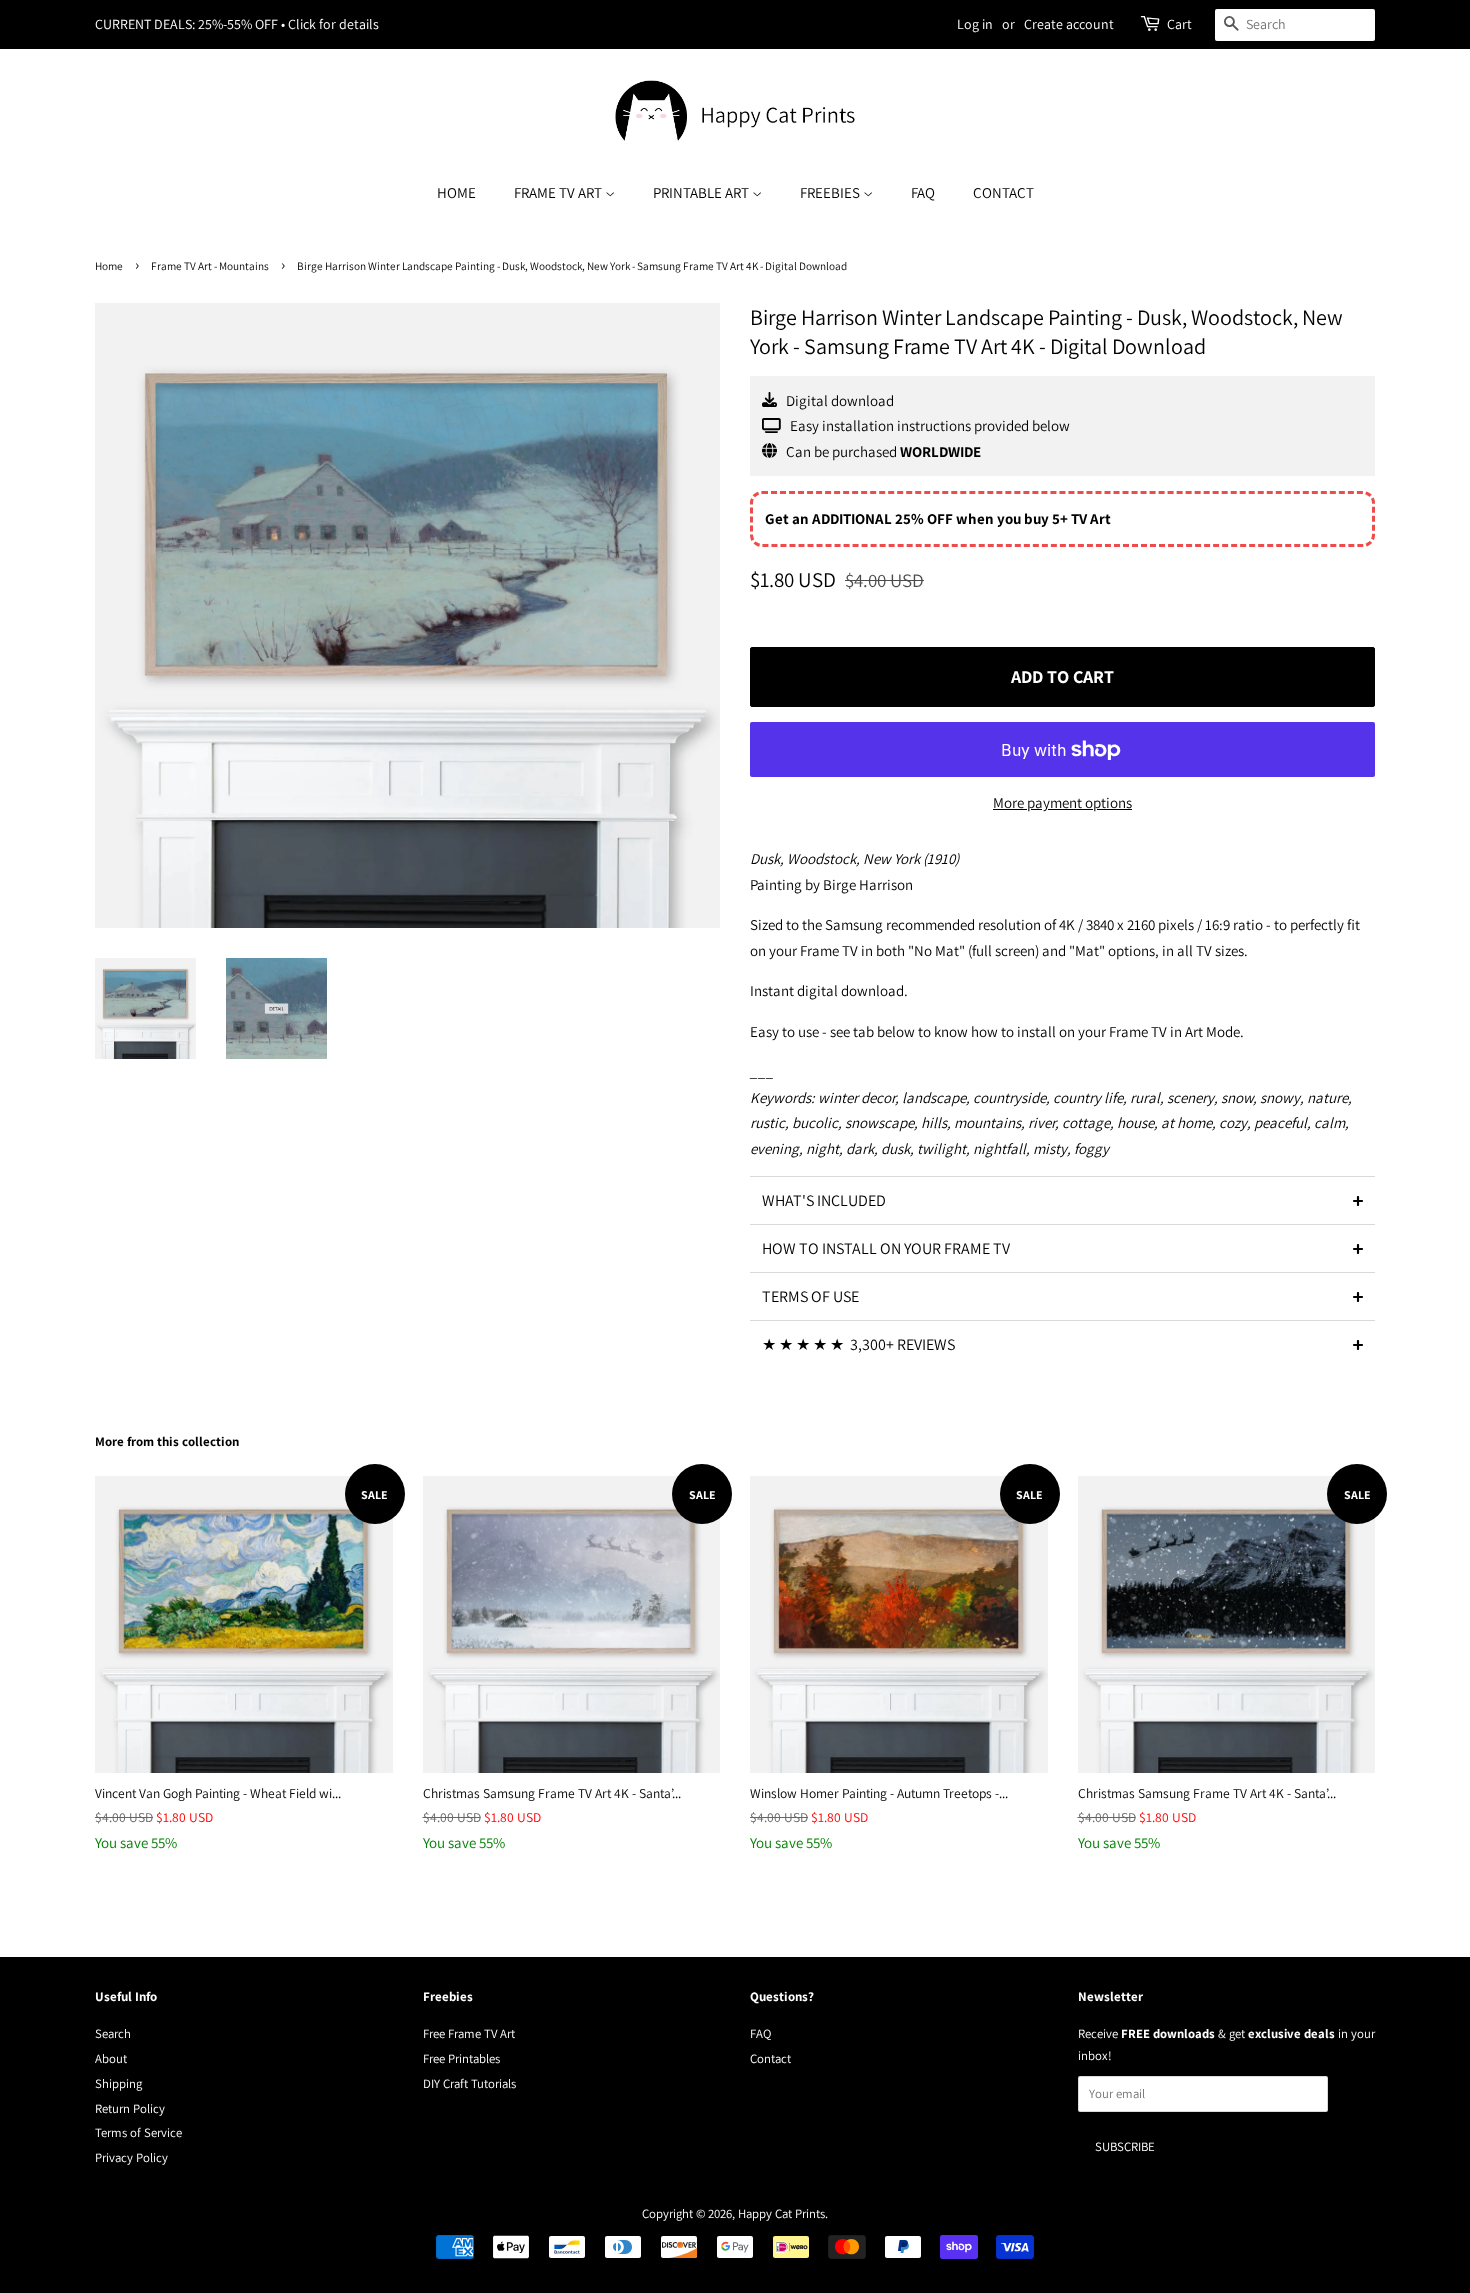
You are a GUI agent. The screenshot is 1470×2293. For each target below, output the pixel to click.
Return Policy (130, 2108)
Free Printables (461, 2058)
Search (113, 2033)
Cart (1179, 24)
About (111, 2058)
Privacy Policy (131, 2157)
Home (456, 192)
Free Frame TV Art (469, 2033)
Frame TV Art (559, 192)
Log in (975, 24)
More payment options (1062, 802)
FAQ (923, 192)
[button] (1062, 1200)
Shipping (118, 2083)
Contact (1003, 192)
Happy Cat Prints (781, 2213)
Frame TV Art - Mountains (210, 266)
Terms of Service (138, 2132)
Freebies (831, 192)
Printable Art (702, 192)
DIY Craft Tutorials (469, 2083)
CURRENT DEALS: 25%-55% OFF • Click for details (237, 24)
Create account (1069, 24)
